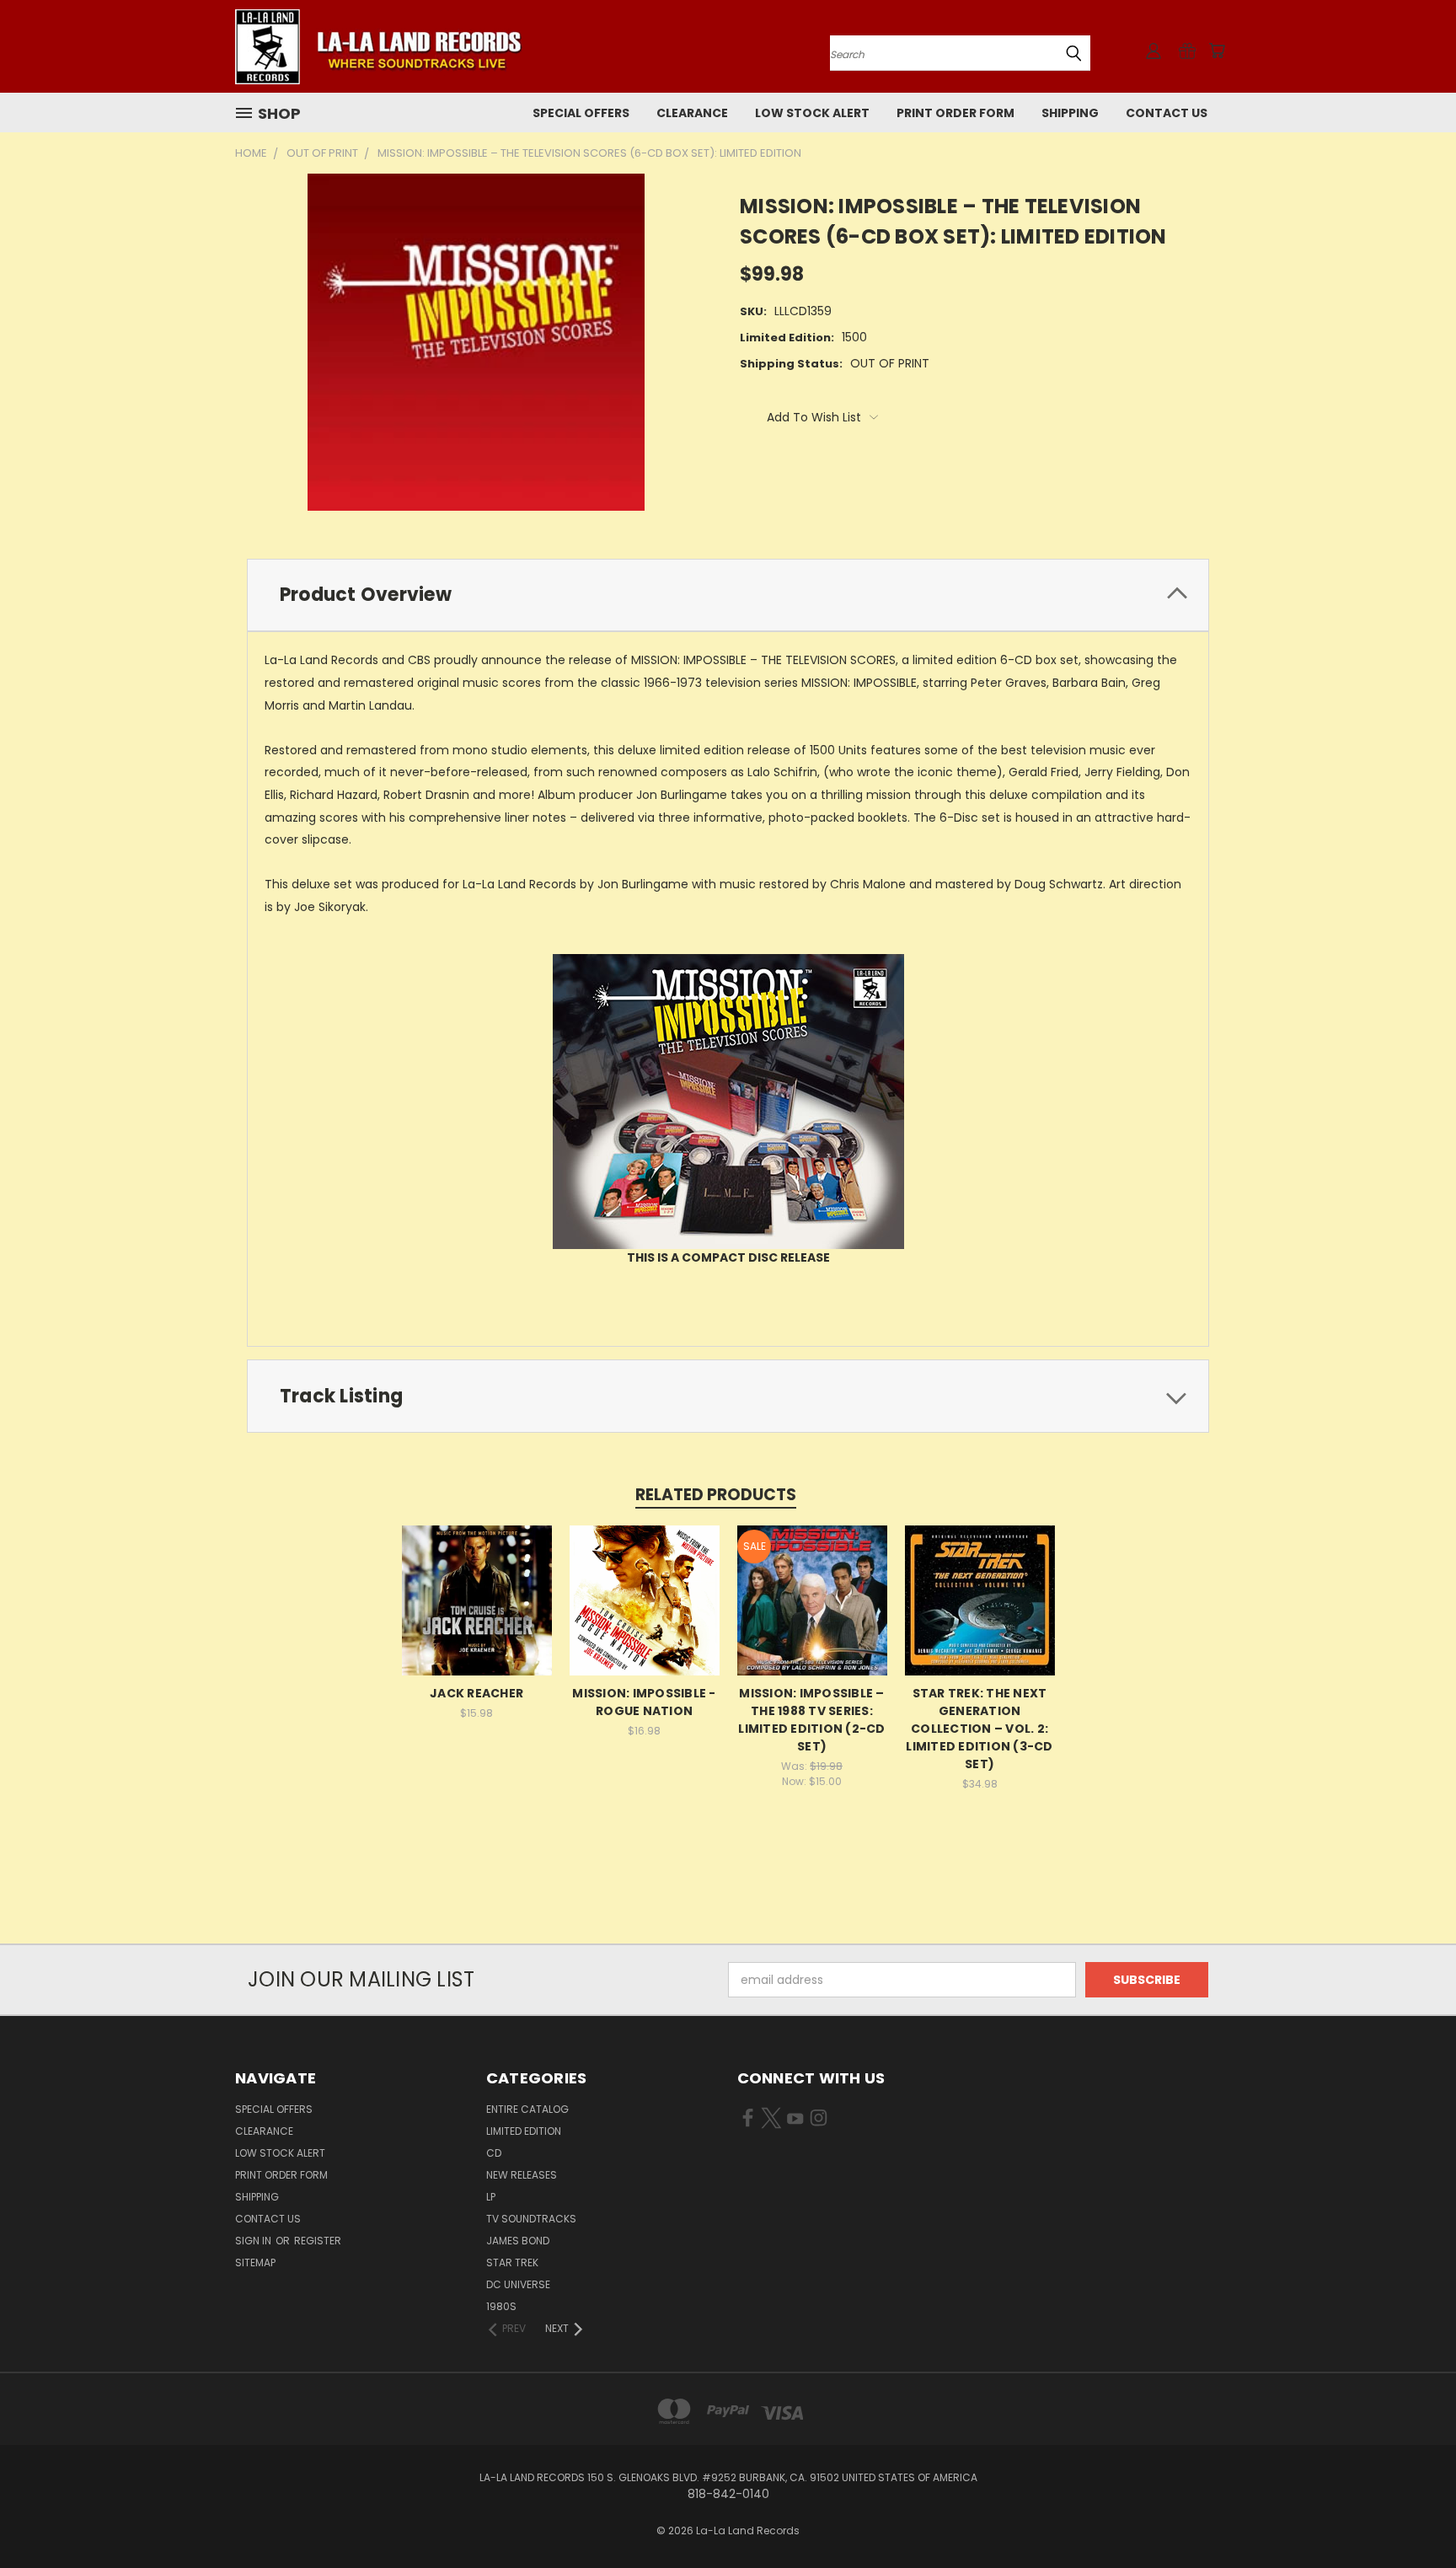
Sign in (254, 2241)
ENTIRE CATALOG (527, 2109)
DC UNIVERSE (518, 2284)
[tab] (728, 595)
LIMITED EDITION (524, 2131)
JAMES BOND (518, 2241)
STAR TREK (512, 2262)
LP (491, 2197)
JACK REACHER (476, 1693)
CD (494, 2153)
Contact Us (1167, 113)
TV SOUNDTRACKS (531, 2219)
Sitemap (255, 2262)
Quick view (477, 1598)
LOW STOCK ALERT (812, 113)
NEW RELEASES (522, 2175)
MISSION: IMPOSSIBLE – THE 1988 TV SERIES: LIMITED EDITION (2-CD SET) (811, 1720)
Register (318, 2241)
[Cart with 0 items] (1217, 51)
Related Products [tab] (716, 1495)
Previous (1412, 2515)
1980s (501, 2306)
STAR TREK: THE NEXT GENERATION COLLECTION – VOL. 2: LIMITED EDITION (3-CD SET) (979, 1729)
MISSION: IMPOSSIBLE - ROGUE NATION (644, 1702)
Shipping (1070, 113)
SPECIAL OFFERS (581, 113)
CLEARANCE (692, 113)
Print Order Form (955, 113)
